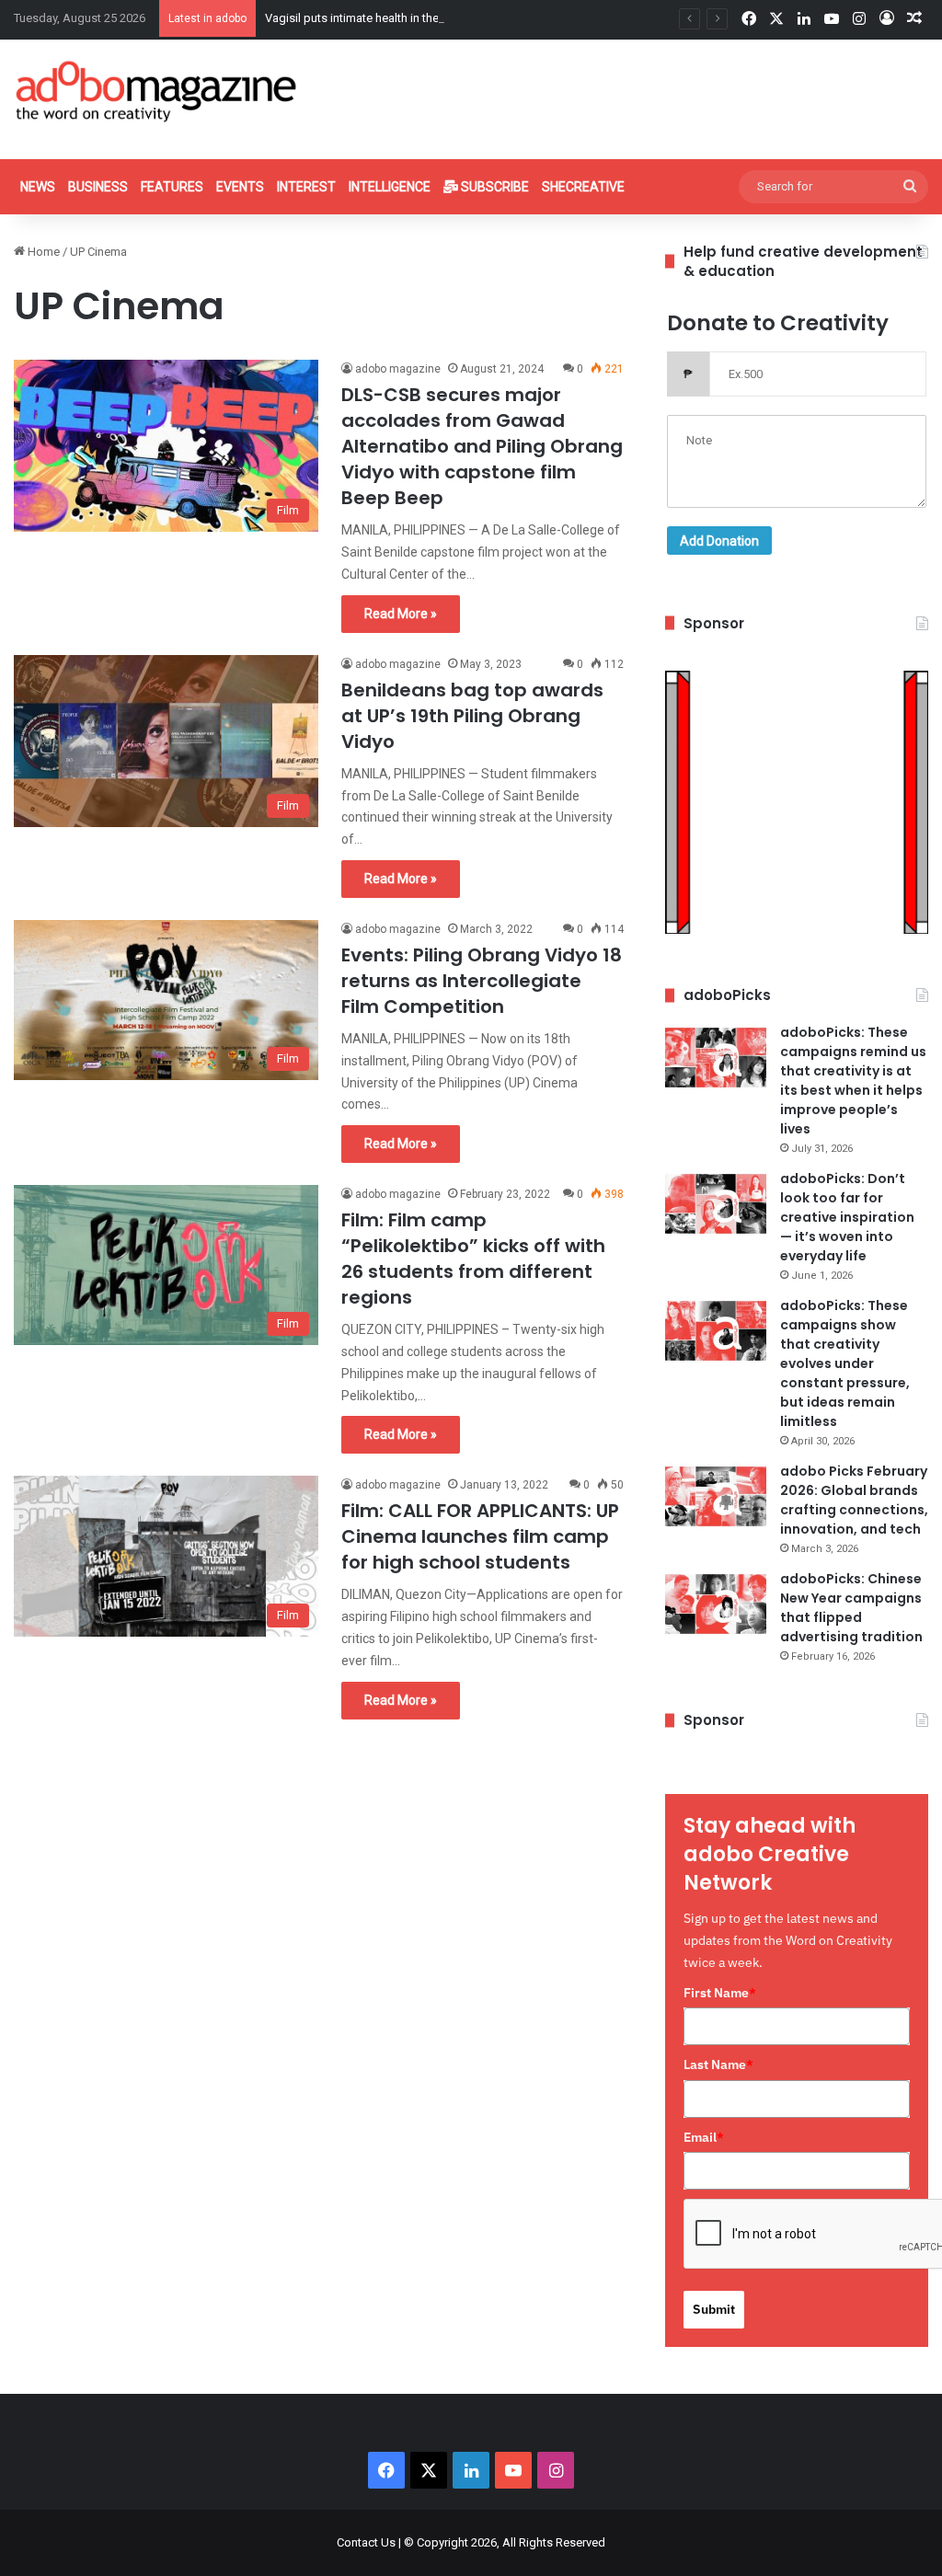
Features (172, 187)
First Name (720, 1993)
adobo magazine (398, 369)
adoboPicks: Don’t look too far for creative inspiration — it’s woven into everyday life (847, 1217)
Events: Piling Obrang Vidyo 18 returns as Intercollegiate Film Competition (482, 981)
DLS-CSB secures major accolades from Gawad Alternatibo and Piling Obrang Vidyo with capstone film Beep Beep (482, 446)
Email (704, 2137)
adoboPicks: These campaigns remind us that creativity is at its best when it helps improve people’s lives (853, 1081)
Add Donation (719, 541)
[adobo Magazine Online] (157, 91)
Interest (306, 187)
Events (240, 187)
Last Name (718, 2064)
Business (98, 187)
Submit (714, 2309)
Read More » (401, 614)
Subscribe (494, 187)
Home (42, 252)
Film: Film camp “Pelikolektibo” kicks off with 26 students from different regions (473, 1259)
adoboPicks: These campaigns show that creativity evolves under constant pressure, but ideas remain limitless (845, 1363)
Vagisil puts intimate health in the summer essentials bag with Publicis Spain (466, 18)
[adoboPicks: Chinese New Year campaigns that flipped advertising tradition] (716, 1604)
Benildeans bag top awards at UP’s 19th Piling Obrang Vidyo (472, 716)
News (38, 187)
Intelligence (390, 187)
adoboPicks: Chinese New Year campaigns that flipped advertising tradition (851, 1608)
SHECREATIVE (583, 187)
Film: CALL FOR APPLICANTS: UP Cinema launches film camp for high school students (480, 1536)
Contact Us (366, 2542)
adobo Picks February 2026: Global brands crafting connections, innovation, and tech (854, 1500)
